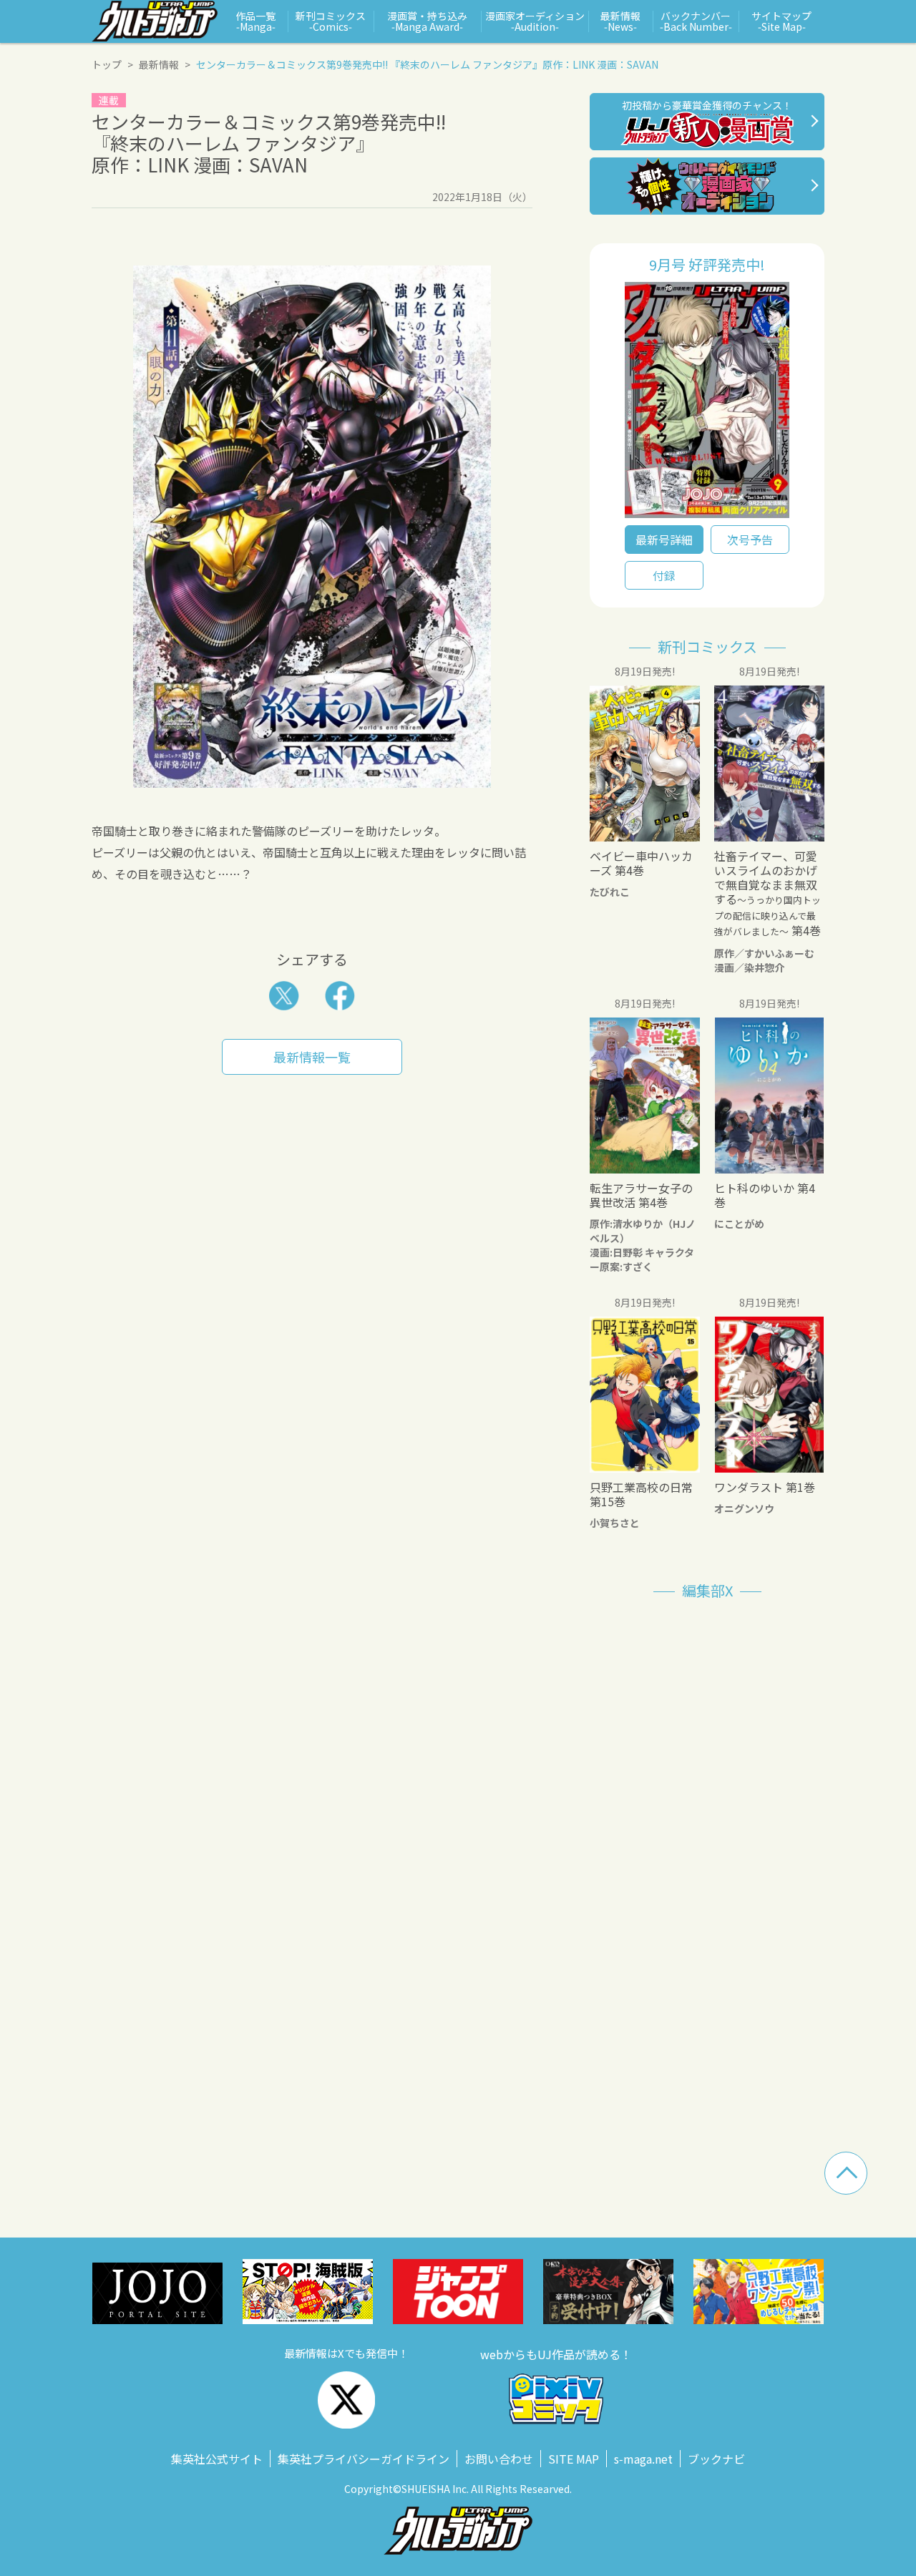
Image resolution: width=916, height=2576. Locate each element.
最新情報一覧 (312, 1057)
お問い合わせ (499, 2459)
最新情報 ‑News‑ (620, 21)
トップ (107, 64)
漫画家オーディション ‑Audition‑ (535, 21)
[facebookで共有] (340, 996)
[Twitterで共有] (284, 996)
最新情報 (159, 64)
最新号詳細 (664, 540)
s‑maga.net (643, 2459)
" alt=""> (707, 404)
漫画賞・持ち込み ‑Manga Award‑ (427, 21)
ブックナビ (716, 2459)
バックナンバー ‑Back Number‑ (696, 21)
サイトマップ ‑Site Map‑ (781, 21)
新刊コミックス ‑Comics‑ (331, 21)
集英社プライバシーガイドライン (364, 2459)
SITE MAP (574, 2459)
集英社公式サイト (217, 2459)
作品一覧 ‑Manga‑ (255, 21)
